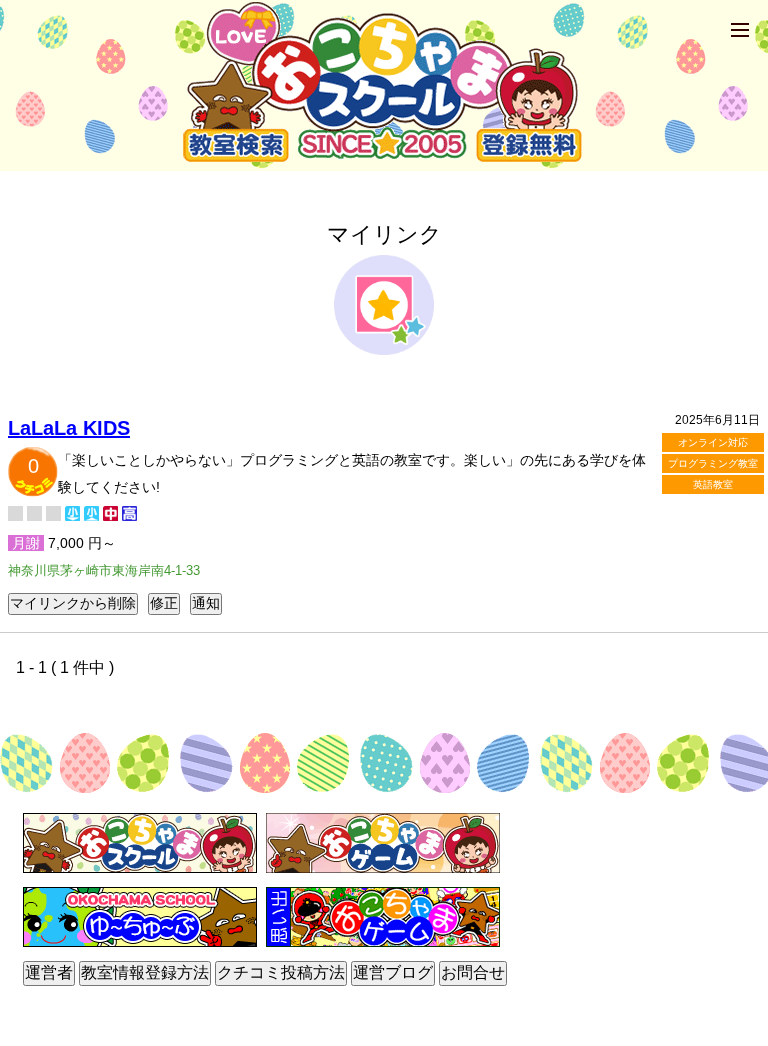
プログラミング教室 (713, 463)
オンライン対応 (713, 442)
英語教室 (713, 484)
